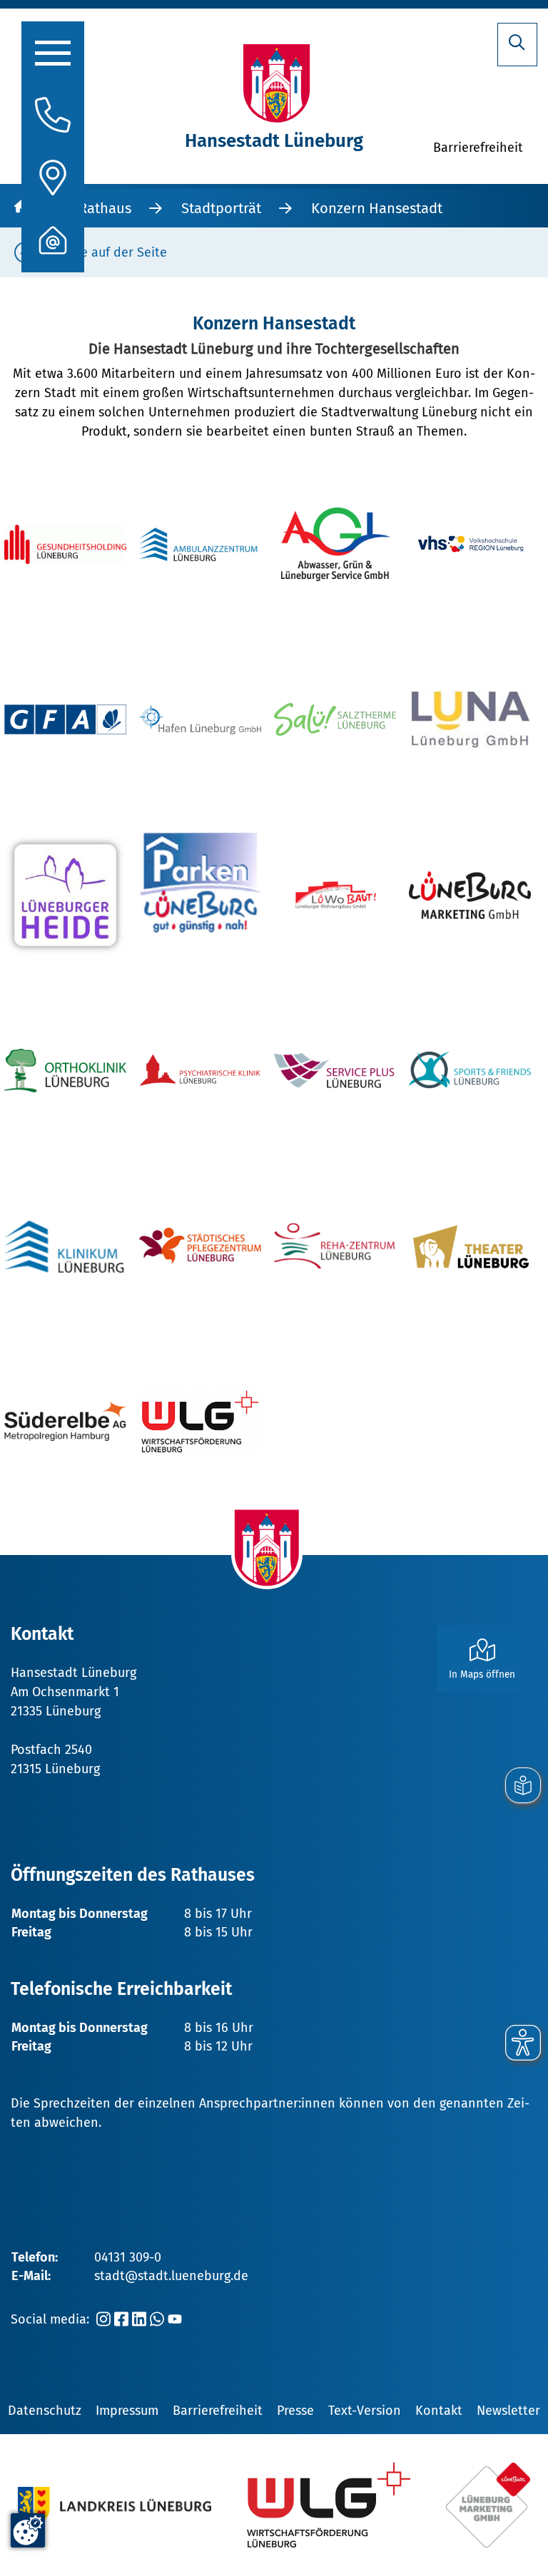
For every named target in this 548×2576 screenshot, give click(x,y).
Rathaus (105, 208)
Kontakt (439, 2411)
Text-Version (365, 2411)
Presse (295, 2411)
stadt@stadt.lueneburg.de (171, 2276)
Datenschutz (45, 2411)
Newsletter (508, 2411)
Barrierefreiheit (218, 2411)
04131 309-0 (128, 2257)
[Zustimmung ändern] (28, 2530)
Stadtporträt (221, 208)
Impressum (127, 2411)
